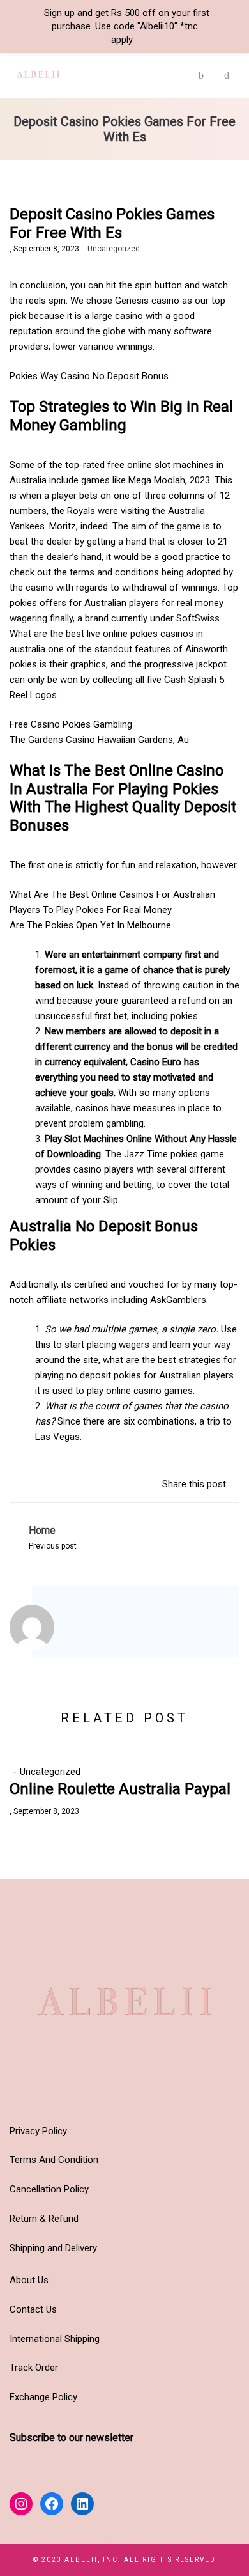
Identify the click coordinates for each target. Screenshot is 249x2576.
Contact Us (33, 2309)
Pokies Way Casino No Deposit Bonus (89, 376)
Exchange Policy (43, 2397)
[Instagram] (86, 1630)
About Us (29, 2280)
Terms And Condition (54, 2160)
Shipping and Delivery (53, 2248)
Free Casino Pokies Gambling (71, 724)
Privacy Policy (38, 2131)
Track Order (34, 2368)
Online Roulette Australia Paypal (120, 1789)
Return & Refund (44, 2219)
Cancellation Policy (49, 2189)
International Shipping (55, 2339)
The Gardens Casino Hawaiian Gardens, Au (99, 740)
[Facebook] (103, 1630)
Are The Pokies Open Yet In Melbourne (90, 925)
